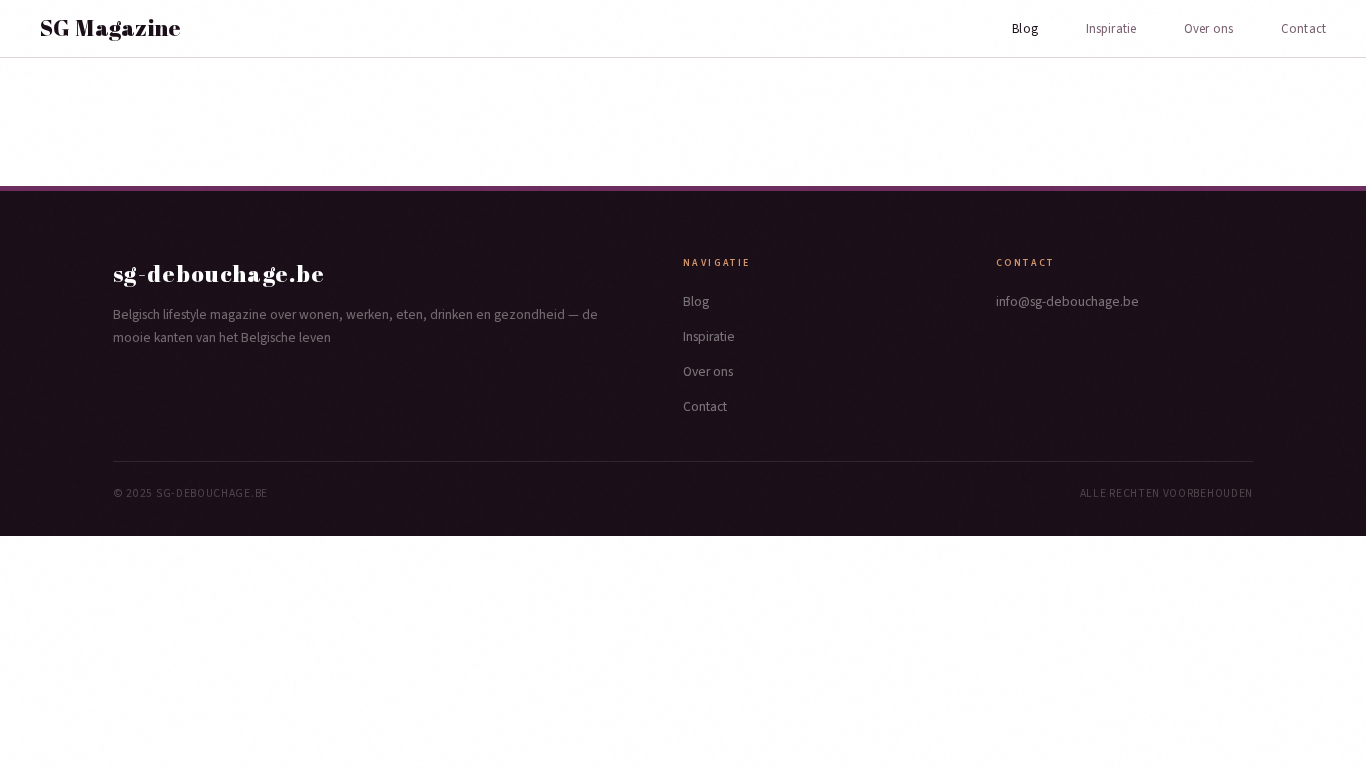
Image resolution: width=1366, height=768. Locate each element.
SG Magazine (111, 28)
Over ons (1208, 29)
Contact (1303, 29)
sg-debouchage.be (219, 273)
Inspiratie (1111, 29)
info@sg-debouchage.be (1067, 301)
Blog (1025, 29)
